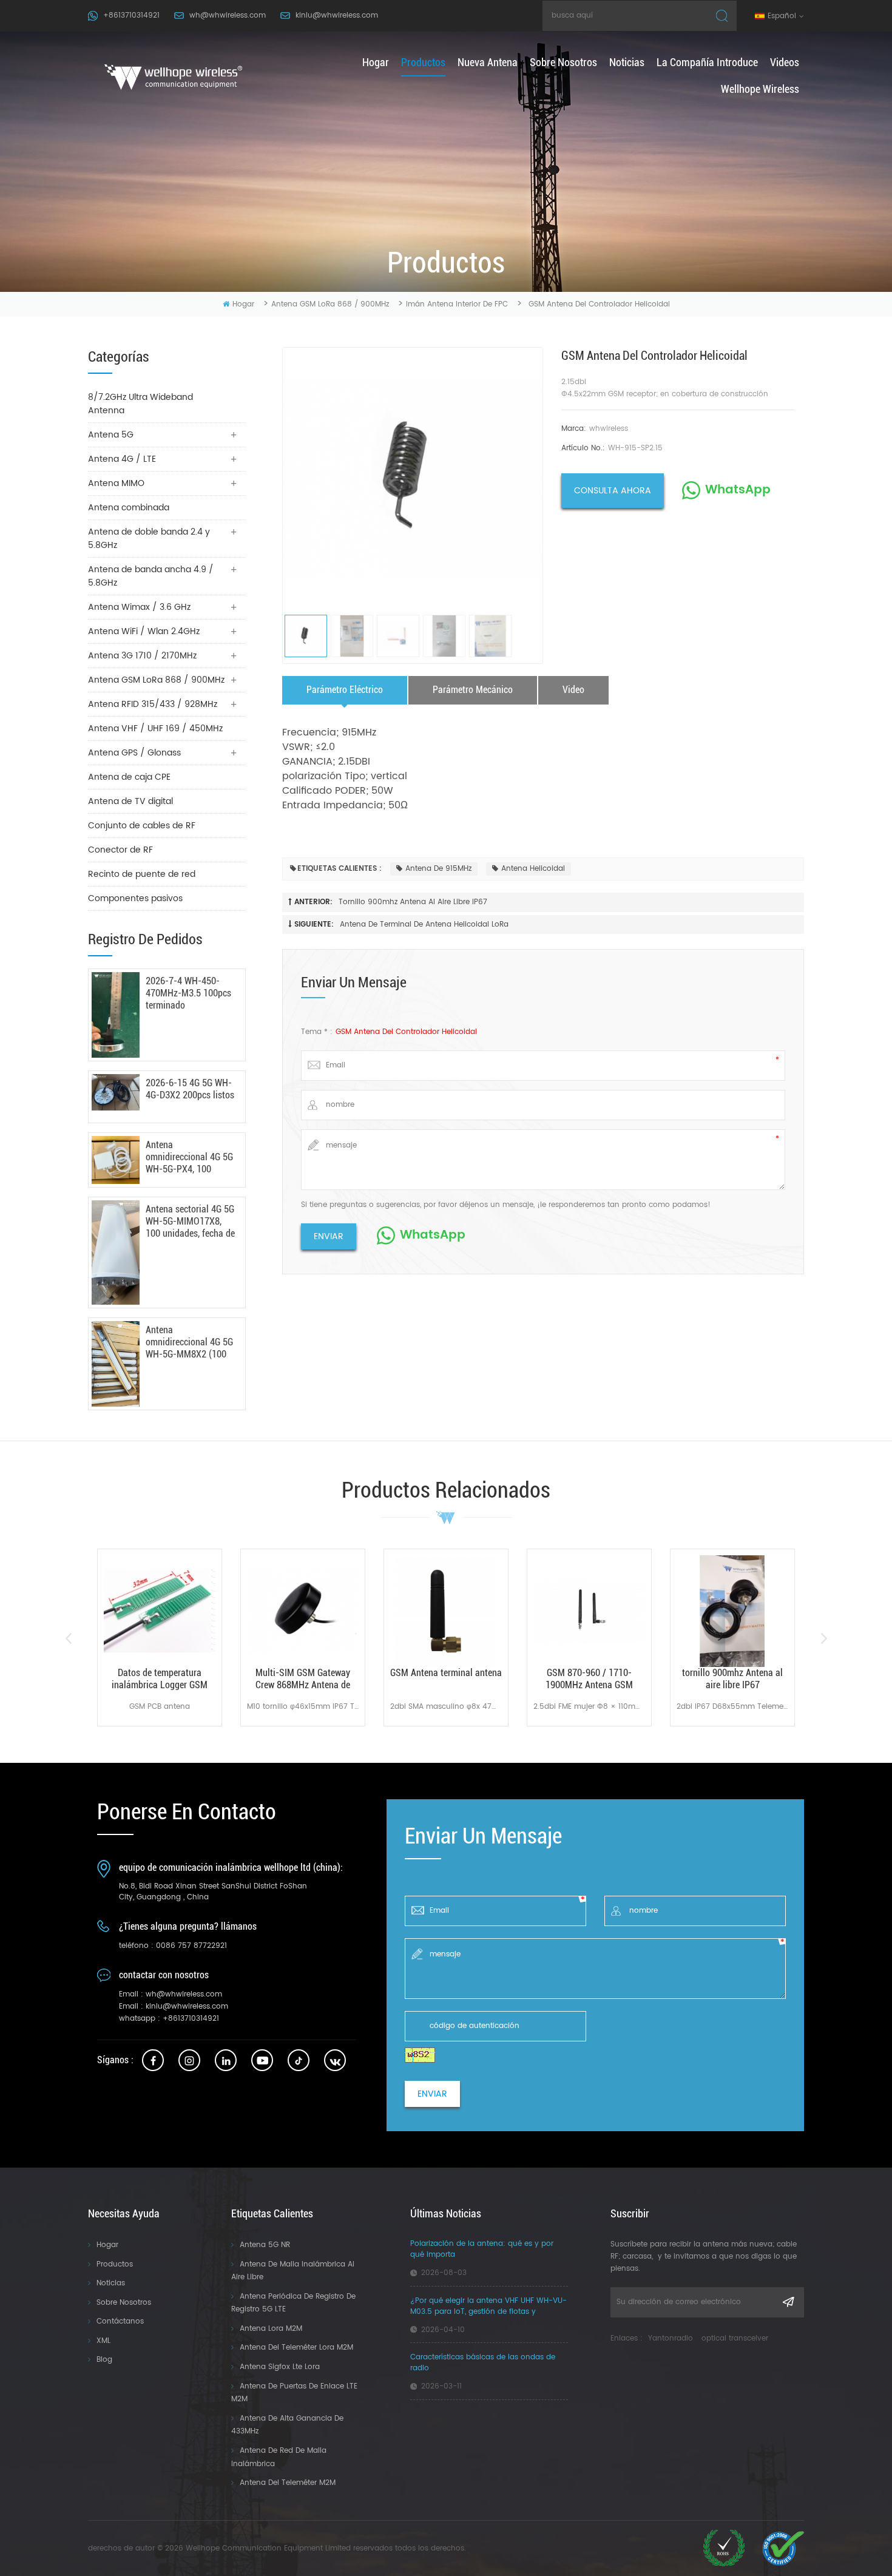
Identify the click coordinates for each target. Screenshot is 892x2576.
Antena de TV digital (130, 801)
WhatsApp (738, 490)
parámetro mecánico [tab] (473, 690)
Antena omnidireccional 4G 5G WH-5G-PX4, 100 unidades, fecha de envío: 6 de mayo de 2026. (189, 1157)
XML (103, 2341)
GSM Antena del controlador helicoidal (406, 1032)
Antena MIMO (116, 483)
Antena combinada (129, 508)
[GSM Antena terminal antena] (446, 1611)
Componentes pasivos (135, 898)
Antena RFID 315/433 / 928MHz (153, 704)
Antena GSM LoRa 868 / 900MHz (330, 304)
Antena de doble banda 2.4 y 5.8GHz (149, 539)
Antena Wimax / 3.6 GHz (139, 607)
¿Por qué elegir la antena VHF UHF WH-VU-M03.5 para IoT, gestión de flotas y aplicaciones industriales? (488, 2307)
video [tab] (573, 690)
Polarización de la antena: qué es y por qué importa (482, 2250)
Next (824, 1638)
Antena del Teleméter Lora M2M (296, 2348)
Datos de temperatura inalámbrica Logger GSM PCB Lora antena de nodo (160, 1679)
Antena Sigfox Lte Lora (280, 2367)
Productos (115, 2264)
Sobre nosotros (563, 62)
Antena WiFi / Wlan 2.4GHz (144, 631)
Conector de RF (120, 850)
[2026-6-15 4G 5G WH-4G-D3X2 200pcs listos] (116, 1092)
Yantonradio (671, 2338)
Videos (785, 62)
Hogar (107, 2245)
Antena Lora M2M (271, 2329)
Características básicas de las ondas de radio (483, 2363)
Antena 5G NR (265, 2245)
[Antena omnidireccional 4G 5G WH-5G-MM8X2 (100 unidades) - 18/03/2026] (116, 1364)
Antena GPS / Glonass (134, 753)
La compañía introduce (707, 62)
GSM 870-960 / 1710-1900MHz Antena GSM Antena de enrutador (589, 1679)
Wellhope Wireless (760, 89)
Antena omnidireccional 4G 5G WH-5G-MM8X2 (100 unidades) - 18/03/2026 (189, 1342)
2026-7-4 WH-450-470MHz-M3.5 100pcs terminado (188, 993)
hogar (376, 62)
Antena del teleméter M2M (288, 2483)
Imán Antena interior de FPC (457, 304)
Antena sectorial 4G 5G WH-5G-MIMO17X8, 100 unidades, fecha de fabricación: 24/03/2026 (190, 1222)
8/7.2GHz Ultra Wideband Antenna (140, 404)
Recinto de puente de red (142, 874)
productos (423, 62)
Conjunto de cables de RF (142, 826)
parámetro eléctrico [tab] (345, 690)
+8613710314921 (131, 15)
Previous (68, 1638)
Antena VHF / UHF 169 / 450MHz (155, 729)
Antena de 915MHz (438, 869)
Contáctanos (120, 2321)
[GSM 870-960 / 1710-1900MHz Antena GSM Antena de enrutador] (589, 1611)
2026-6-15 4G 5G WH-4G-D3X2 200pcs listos (190, 1089)
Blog (104, 2360)
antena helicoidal (533, 869)
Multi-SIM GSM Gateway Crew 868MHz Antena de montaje (303, 1679)
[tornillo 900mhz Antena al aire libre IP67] (732, 1611)
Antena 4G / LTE (122, 459)
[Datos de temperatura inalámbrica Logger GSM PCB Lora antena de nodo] (160, 1611)
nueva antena (488, 62)
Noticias (627, 62)
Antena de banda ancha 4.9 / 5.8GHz (151, 576)
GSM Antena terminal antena (446, 1673)
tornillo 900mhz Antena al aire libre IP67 (413, 902)
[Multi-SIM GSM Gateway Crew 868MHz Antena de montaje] (303, 1611)
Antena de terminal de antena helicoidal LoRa (424, 925)
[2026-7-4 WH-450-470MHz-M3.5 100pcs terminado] (116, 1015)
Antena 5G (111, 435)
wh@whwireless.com (228, 15)
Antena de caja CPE (129, 777)
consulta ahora (613, 491)
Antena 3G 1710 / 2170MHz (142, 656)
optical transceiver (735, 2338)
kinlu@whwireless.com (337, 15)
